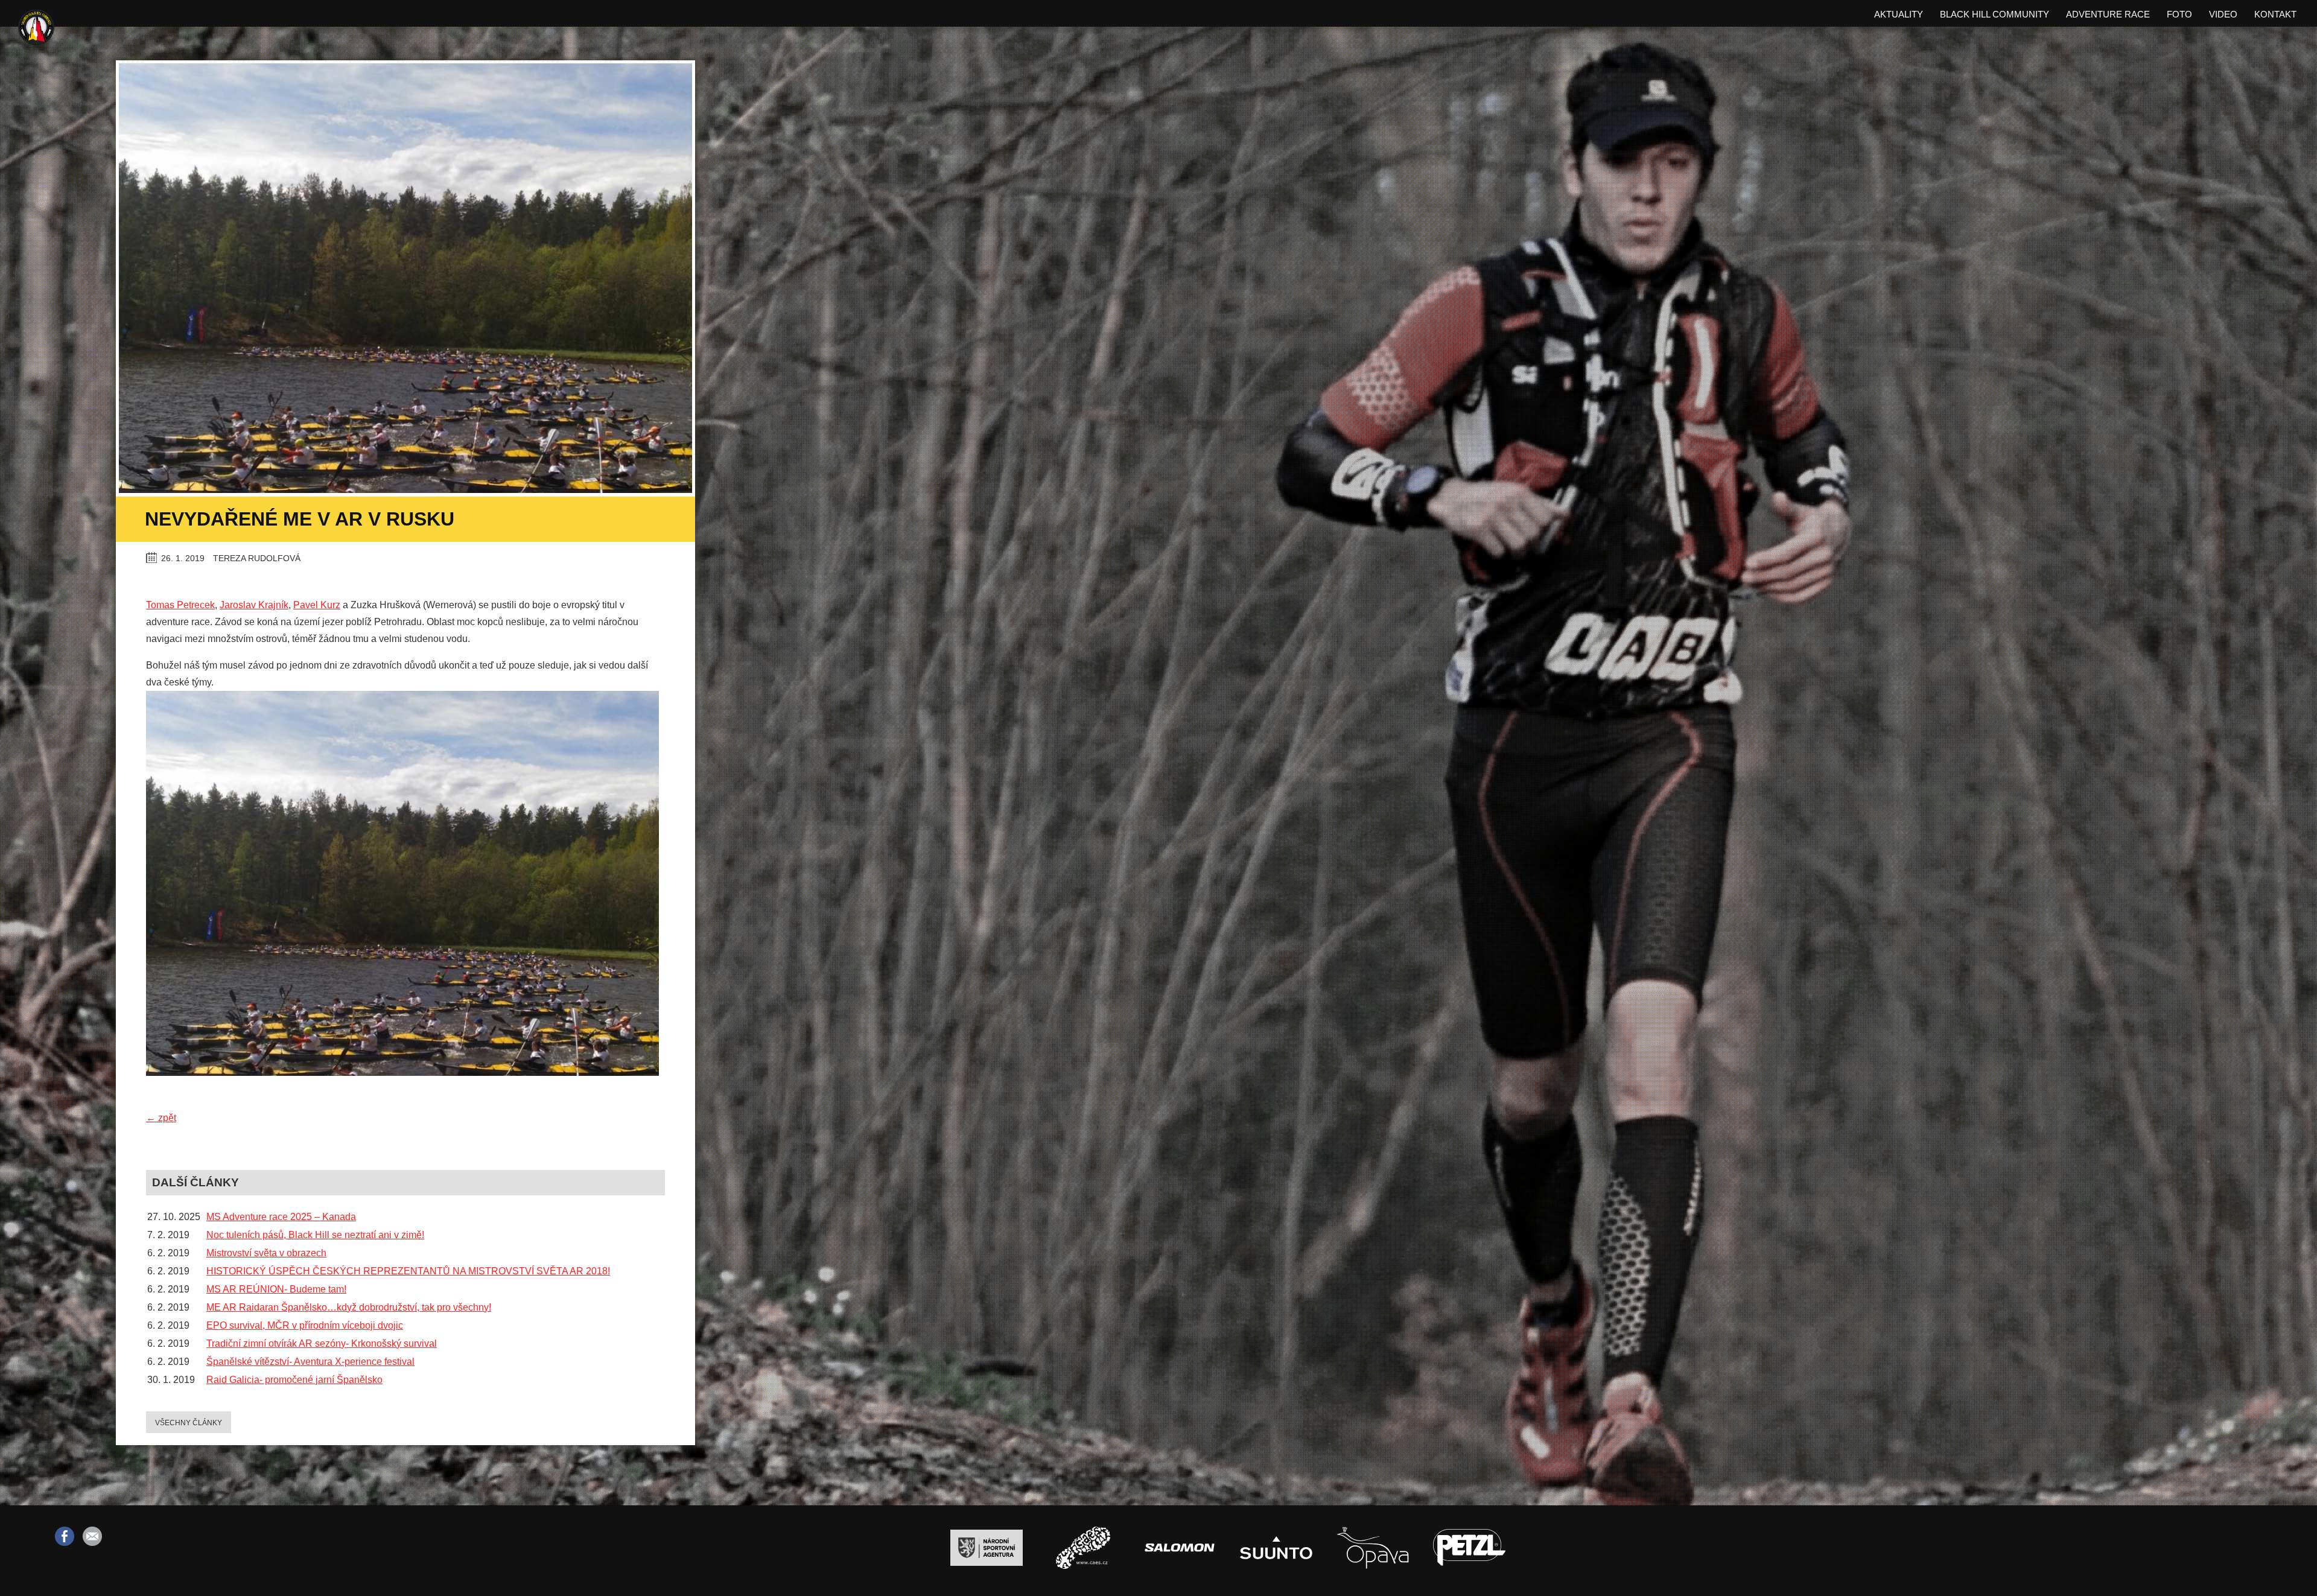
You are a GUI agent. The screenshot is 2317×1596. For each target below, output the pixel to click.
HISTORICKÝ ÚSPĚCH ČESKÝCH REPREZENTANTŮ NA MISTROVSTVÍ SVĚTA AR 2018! (408, 1271)
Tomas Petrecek (180, 605)
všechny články (189, 1423)
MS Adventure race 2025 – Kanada (281, 1217)
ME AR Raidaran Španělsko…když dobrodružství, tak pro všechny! (349, 1307)
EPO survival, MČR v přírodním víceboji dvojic (305, 1325)
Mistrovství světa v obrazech (266, 1253)
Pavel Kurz (317, 605)
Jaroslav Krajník (254, 605)
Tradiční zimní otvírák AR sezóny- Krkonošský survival (322, 1343)
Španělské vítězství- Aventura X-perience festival (310, 1362)
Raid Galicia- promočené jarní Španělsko (294, 1380)
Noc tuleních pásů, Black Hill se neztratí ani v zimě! (315, 1235)
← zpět (161, 1118)
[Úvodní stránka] (36, 29)
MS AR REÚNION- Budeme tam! (276, 1289)
